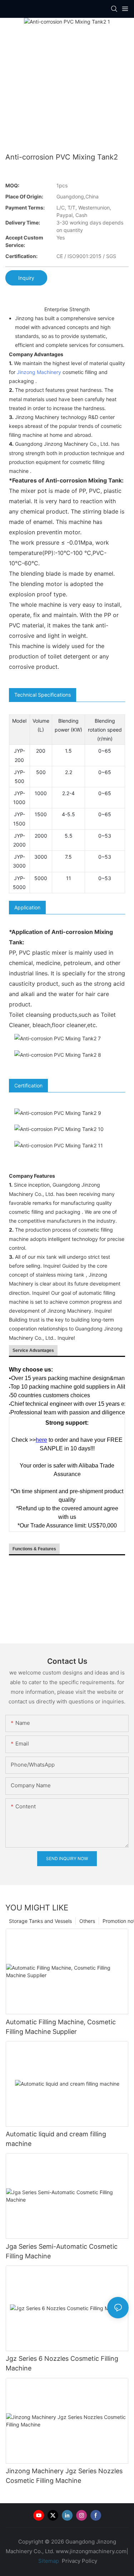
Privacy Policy (80, 2561)
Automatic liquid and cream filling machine (56, 2139)
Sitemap (48, 2561)
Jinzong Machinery (39, 372)
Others (87, 1921)
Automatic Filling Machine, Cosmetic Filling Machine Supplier (61, 2027)
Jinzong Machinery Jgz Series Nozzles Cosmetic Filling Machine (64, 2476)
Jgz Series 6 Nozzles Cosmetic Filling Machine (62, 2363)
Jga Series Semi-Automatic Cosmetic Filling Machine (62, 2251)
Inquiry (26, 278)
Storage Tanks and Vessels (40, 1921)
